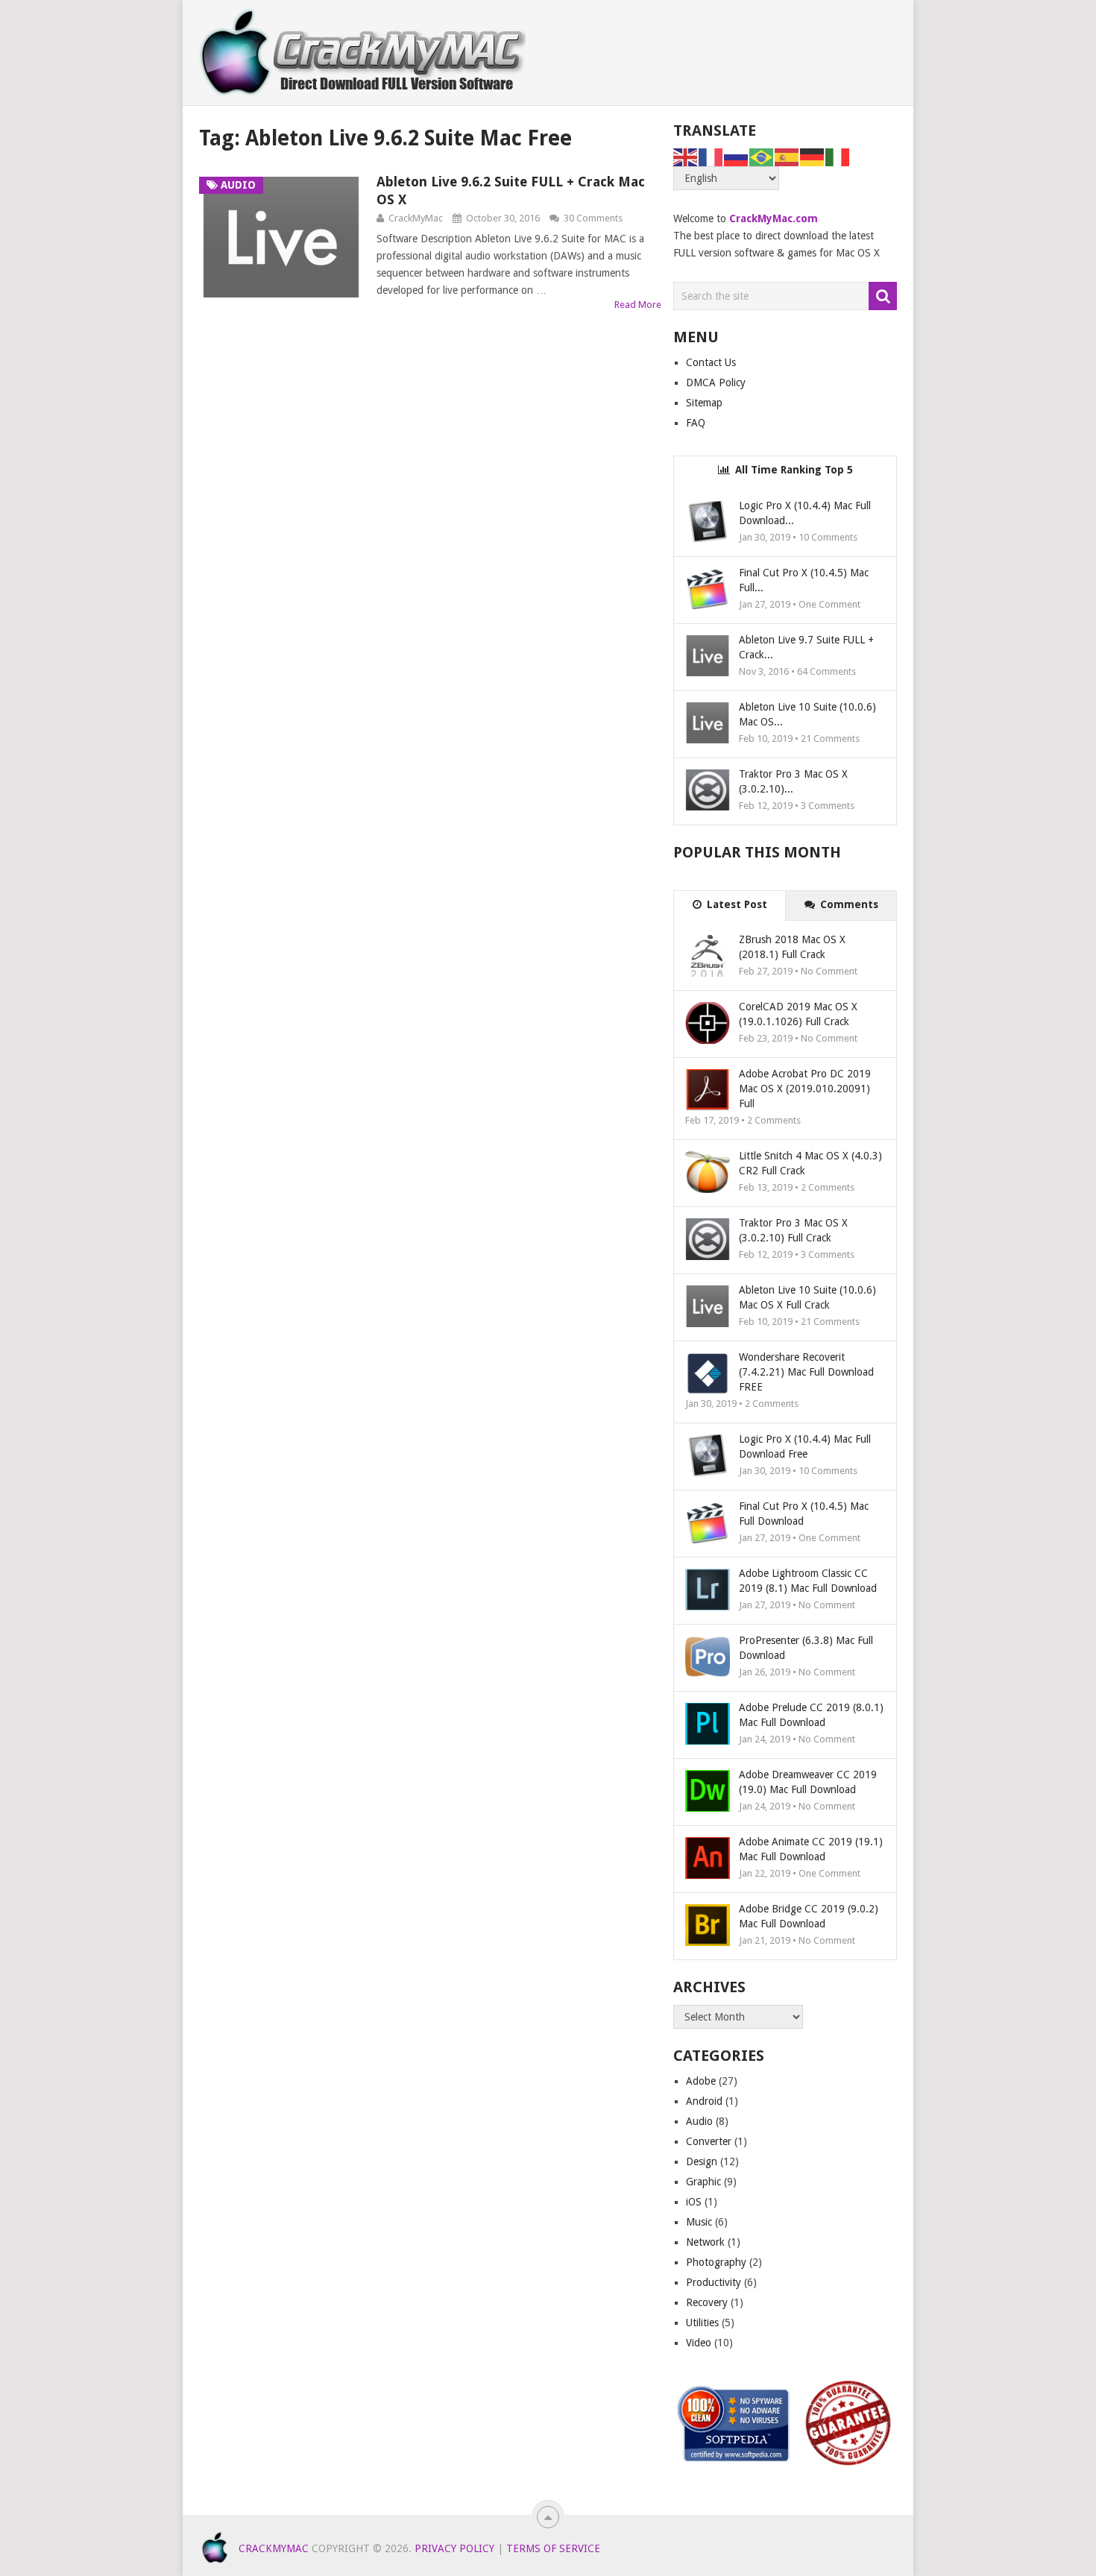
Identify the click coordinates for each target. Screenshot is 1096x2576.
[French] (711, 157)
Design (702, 2161)
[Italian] (838, 157)
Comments (848, 904)
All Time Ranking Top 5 (793, 470)
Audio (699, 2121)
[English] (686, 157)
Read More (638, 305)
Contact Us (711, 362)
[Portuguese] (762, 157)
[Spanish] (787, 157)
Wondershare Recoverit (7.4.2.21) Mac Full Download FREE (806, 1372)
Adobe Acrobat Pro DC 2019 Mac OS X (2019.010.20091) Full (805, 1089)
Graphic (703, 2182)
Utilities (702, 2323)
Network (705, 2242)
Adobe (701, 2081)
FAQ (696, 423)
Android (704, 2101)
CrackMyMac (416, 218)
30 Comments (593, 218)
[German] (813, 157)
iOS (694, 2202)
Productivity (714, 2282)
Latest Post (736, 904)
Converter (709, 2141)
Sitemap (704, 403)
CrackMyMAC (274, 2548)
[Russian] (737, 157)
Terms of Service (553, 2548)
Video (699, 2343)
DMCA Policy (716, 382)
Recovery (707, 2302)
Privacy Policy (454, 2548)
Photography (716, 2262)
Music (699, 2222)
